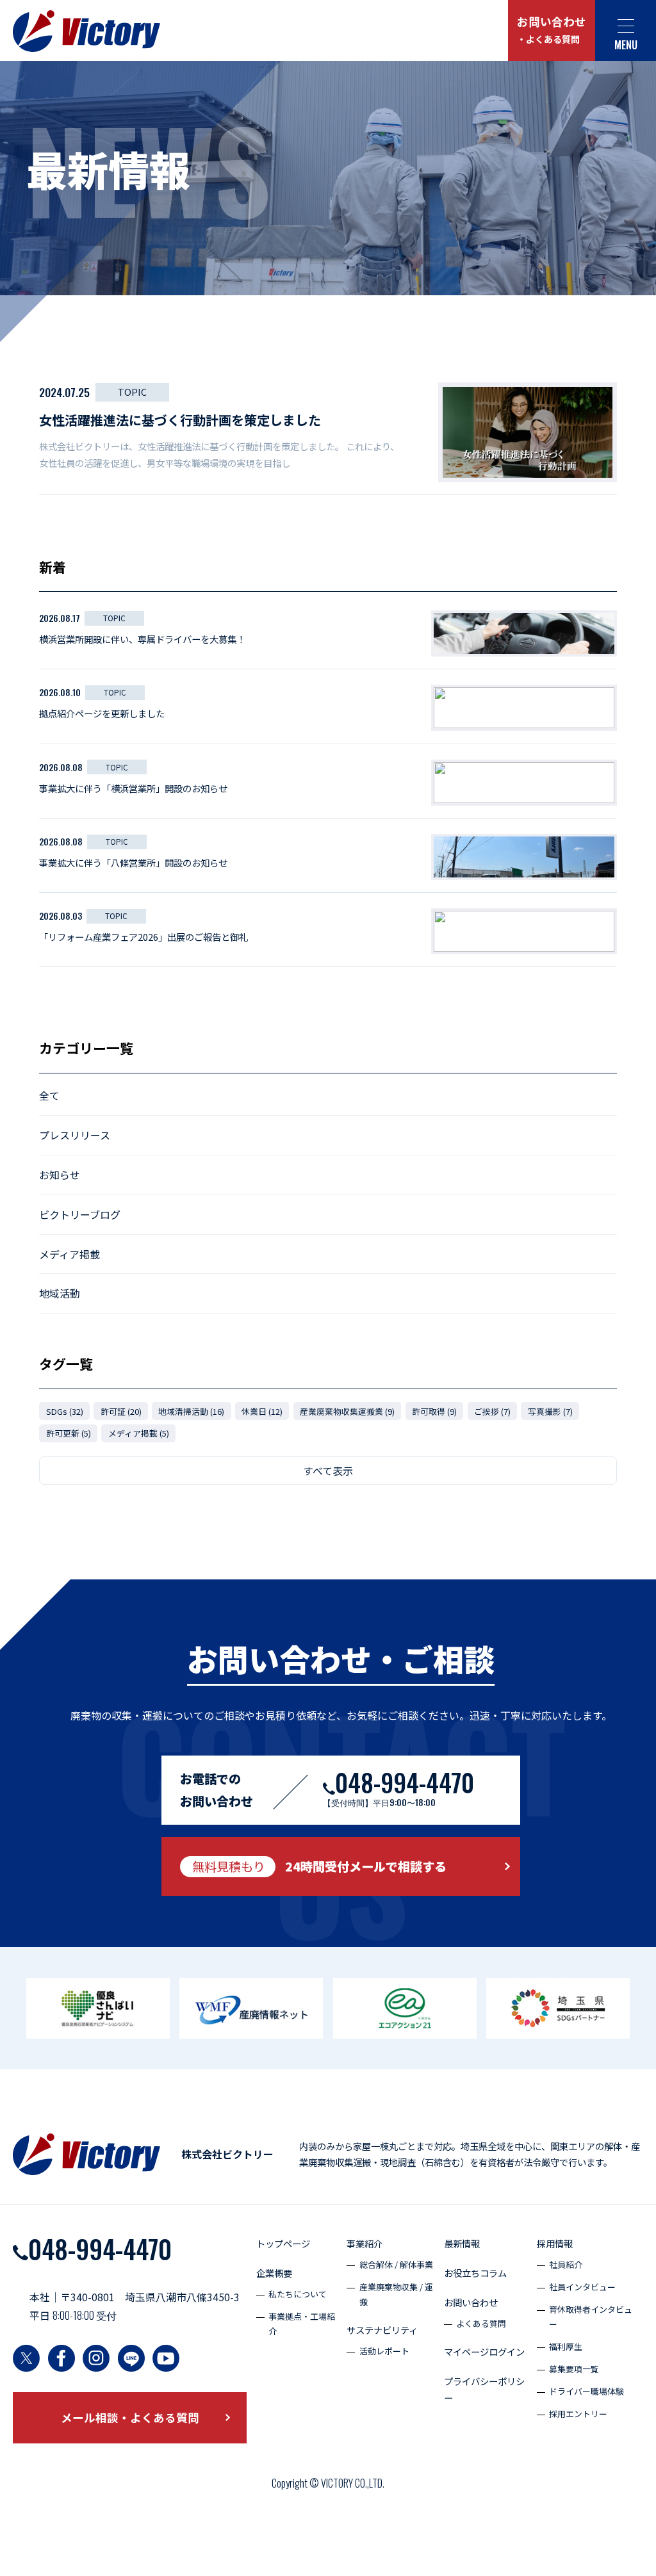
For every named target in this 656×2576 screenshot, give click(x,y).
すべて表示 (328, 1471)
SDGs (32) (65, 1411)
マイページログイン (484, 2352)
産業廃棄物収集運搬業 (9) (347, 1411)
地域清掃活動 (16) (191, 1411)
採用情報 (555, 2243)
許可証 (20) (121, 1411)
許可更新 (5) (69, 1433)
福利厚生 (566, 2346)
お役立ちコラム (475, 2273)
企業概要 (274, 2273)
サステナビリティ (382, 2330)
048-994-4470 (100, 2249)
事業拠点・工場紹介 (302, 2324)
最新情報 (462, 2243)
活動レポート (384, 2351)
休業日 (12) (262, 1411)
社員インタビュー (582, 2287)
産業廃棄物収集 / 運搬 (396, 2294)
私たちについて (298, 2294)
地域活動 (60, 1293)
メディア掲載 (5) (139, 1433)
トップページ (283, 2243)
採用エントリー (578, 2414)
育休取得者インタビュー (591, 2317)
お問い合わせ (552, 30)
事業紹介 (365, 2243)
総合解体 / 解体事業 (396, 2264)
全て (49, 1095)
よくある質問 (481, 2323)
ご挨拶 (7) (492, 1411)
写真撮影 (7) (550, 1411)
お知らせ (60, 1175)
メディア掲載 (70, 1254)
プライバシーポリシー (484, 2389)
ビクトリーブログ (80, 1214)
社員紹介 (566, 2264)
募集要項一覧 (574, 2369)
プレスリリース (75, 1135)
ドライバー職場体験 (586, 2391)
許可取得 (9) (434, 1411)
